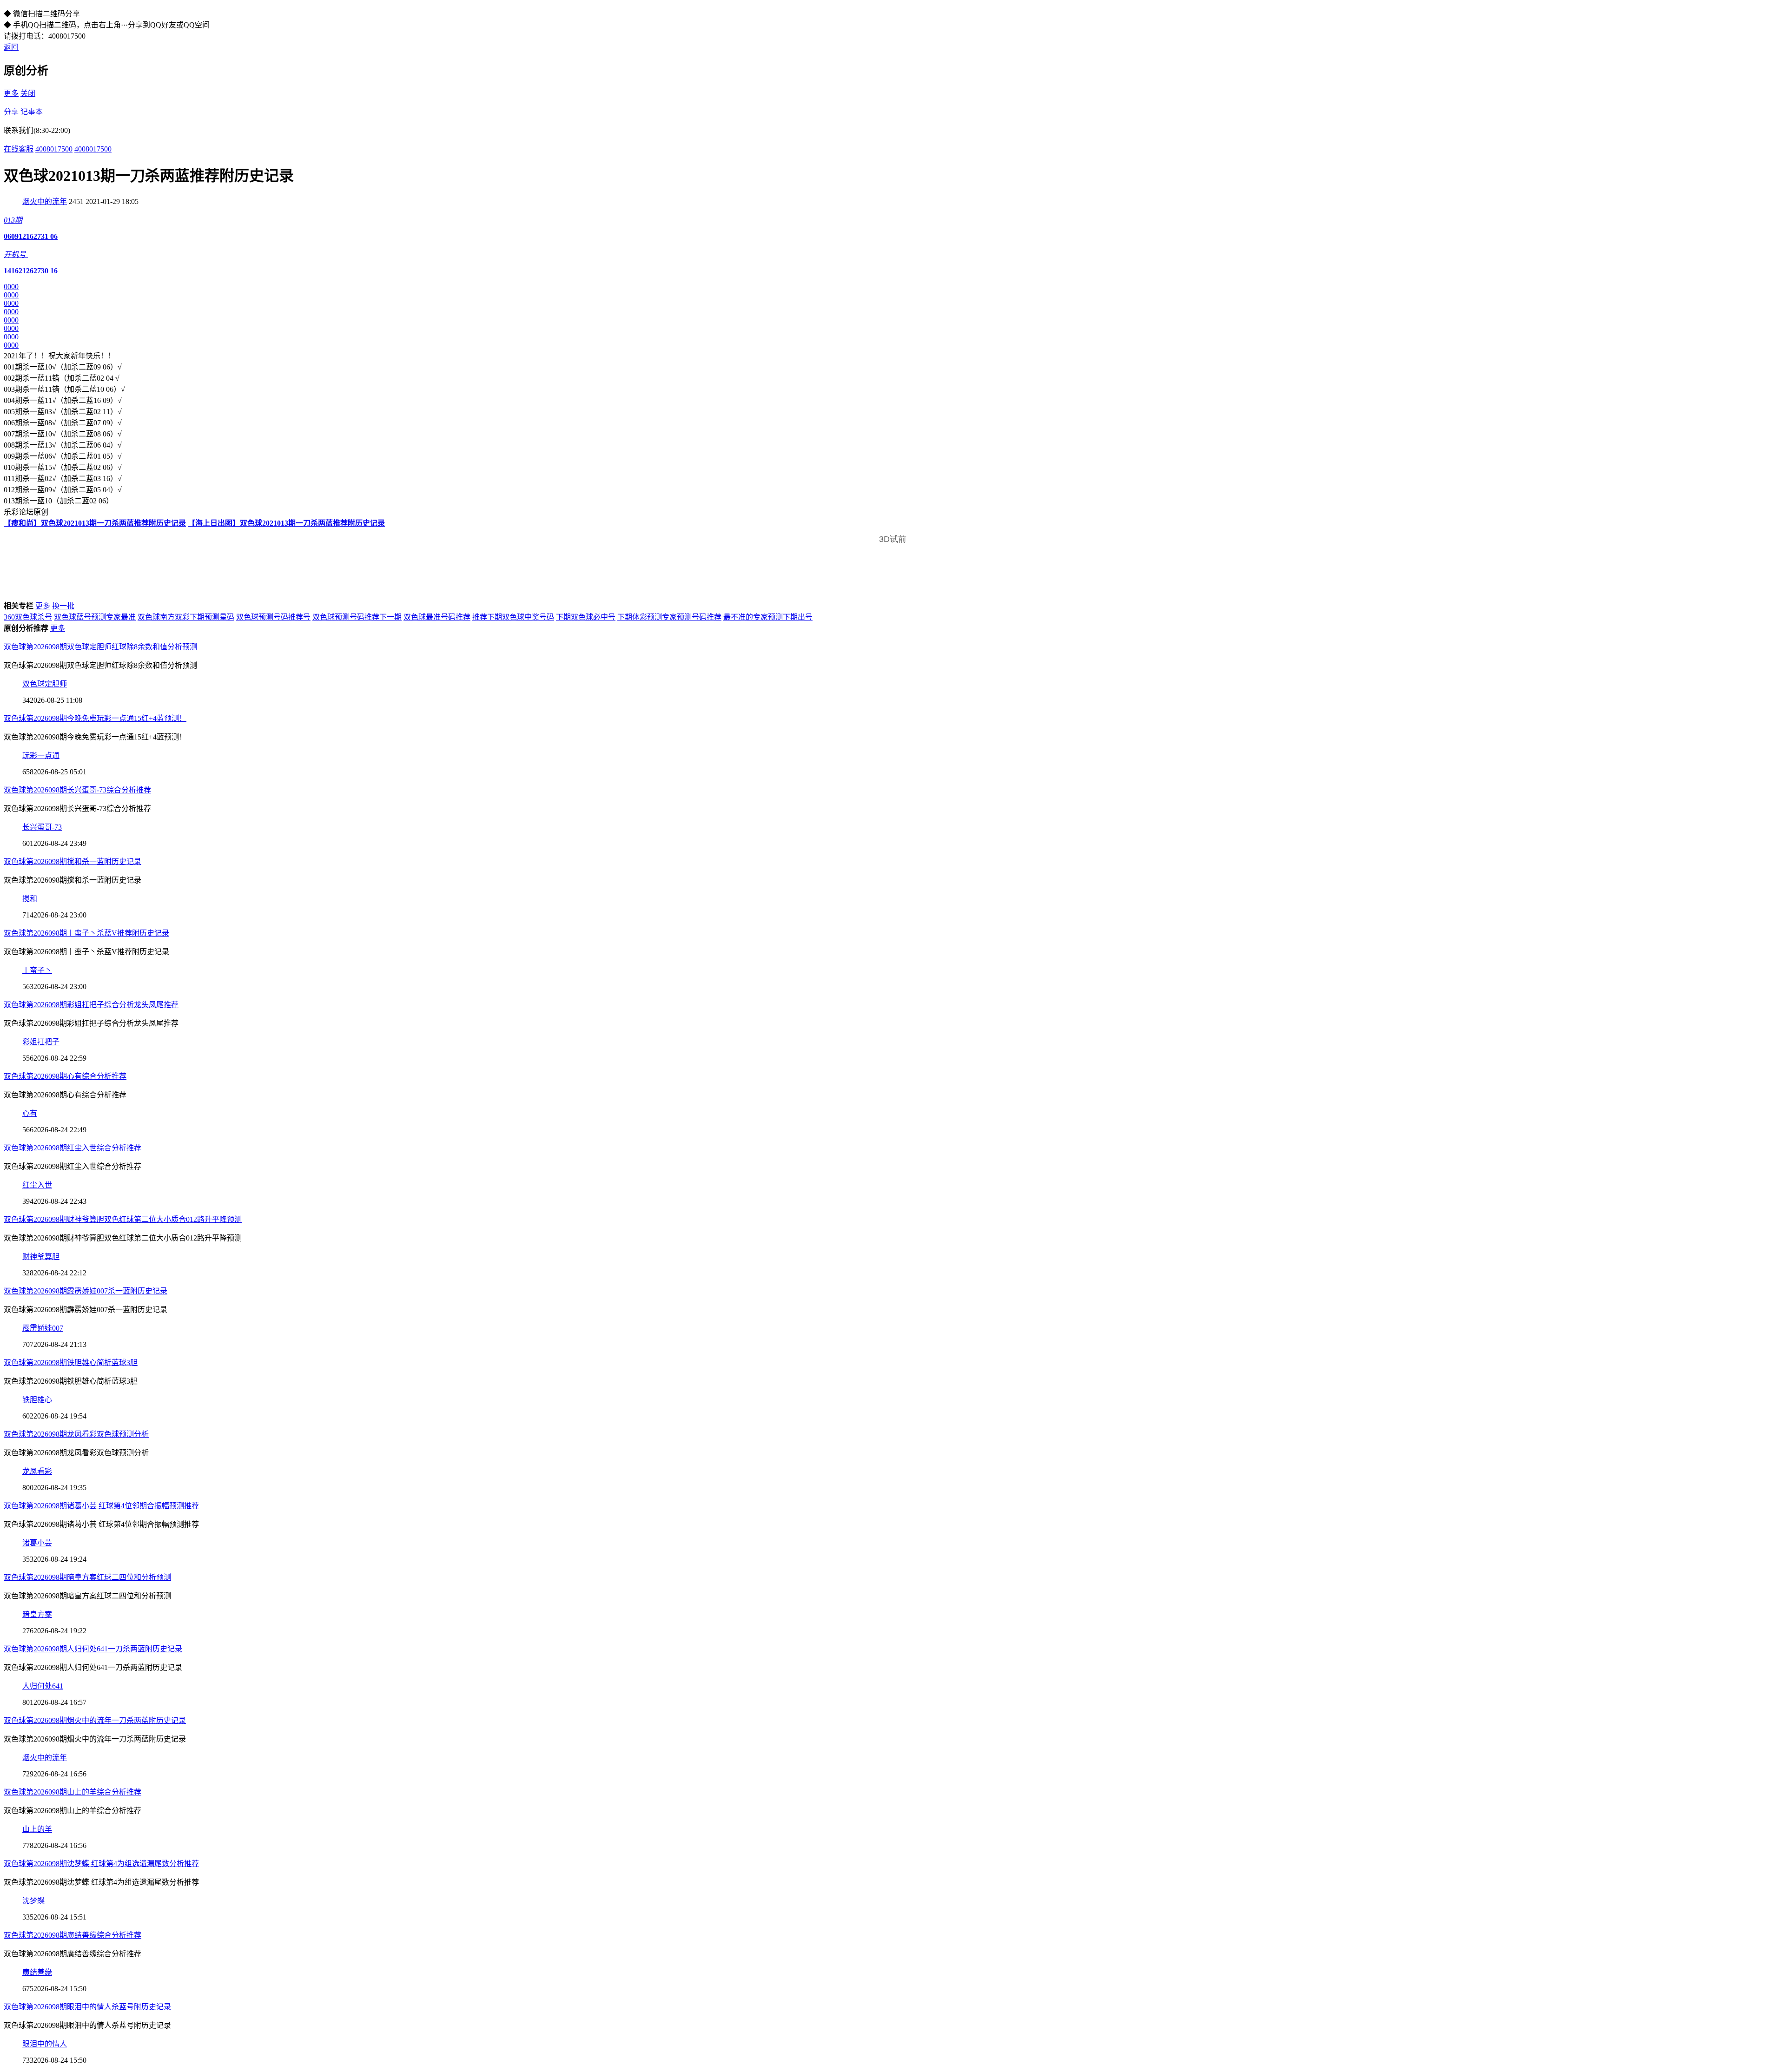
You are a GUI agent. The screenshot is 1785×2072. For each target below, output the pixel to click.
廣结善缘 (37, 1972)
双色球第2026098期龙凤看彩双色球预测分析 (76, 1434)
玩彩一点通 (41, 756)
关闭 (28, 93)
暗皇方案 (37, 1614)
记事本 (32, 112)
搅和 (30, 899)
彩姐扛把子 (41, 1042)
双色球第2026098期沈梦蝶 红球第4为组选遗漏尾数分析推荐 (101, 1864)
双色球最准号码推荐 (437, 617)
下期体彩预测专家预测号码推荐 (669, 617)
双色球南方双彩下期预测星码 (186, 617)
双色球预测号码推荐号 (273, 617)
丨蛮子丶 (37, 970)
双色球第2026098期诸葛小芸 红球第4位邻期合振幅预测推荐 (101, 1506)
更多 (11, 93)
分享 (11, 112)
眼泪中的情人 (45, 2044)
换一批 (63, 606)
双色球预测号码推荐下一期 (357, 617)
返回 (11, 47)
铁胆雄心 (37, 1400)
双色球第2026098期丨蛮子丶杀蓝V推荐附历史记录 (86, 933)
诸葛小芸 (37, 1543)
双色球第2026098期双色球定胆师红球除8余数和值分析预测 (100, 647)
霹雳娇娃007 (43, 1328)
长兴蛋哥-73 (42, 827)
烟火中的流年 (45, 201)
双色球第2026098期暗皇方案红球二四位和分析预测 (87, 1577)
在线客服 (19, 149)
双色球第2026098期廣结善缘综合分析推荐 (73, 1935)
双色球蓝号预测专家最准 (95, 617)
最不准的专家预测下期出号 (768, 617)
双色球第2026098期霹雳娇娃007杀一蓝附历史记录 (86, 1291)
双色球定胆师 (45, 684)
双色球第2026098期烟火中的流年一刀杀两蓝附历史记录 (95, 1720)
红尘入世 (37, 1185)
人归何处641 (43, 1686)
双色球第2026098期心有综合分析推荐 (65, 1076)
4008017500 (54, 149)
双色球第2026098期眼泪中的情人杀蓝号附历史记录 (87, 2007)
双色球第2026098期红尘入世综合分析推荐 (73, 1148)
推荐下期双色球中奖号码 (513, 617)
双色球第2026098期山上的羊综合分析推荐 (73, 1792)
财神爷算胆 (41, 1257)
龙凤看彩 (37, 1471)
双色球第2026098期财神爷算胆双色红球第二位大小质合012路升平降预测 (123, 1219)
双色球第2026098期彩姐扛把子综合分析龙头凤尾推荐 (91, 1005)
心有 (30, 1113)
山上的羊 (37, 1829)
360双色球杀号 (28, 617)
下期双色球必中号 (586, 617)
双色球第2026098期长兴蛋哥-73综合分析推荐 (77, 790)
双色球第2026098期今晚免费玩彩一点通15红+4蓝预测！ (95, 718)
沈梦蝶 (33, 1901)
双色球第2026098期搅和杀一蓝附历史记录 (73, 861)
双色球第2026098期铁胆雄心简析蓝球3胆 (71, 1363)
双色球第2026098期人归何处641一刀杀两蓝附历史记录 (93, 1649)
